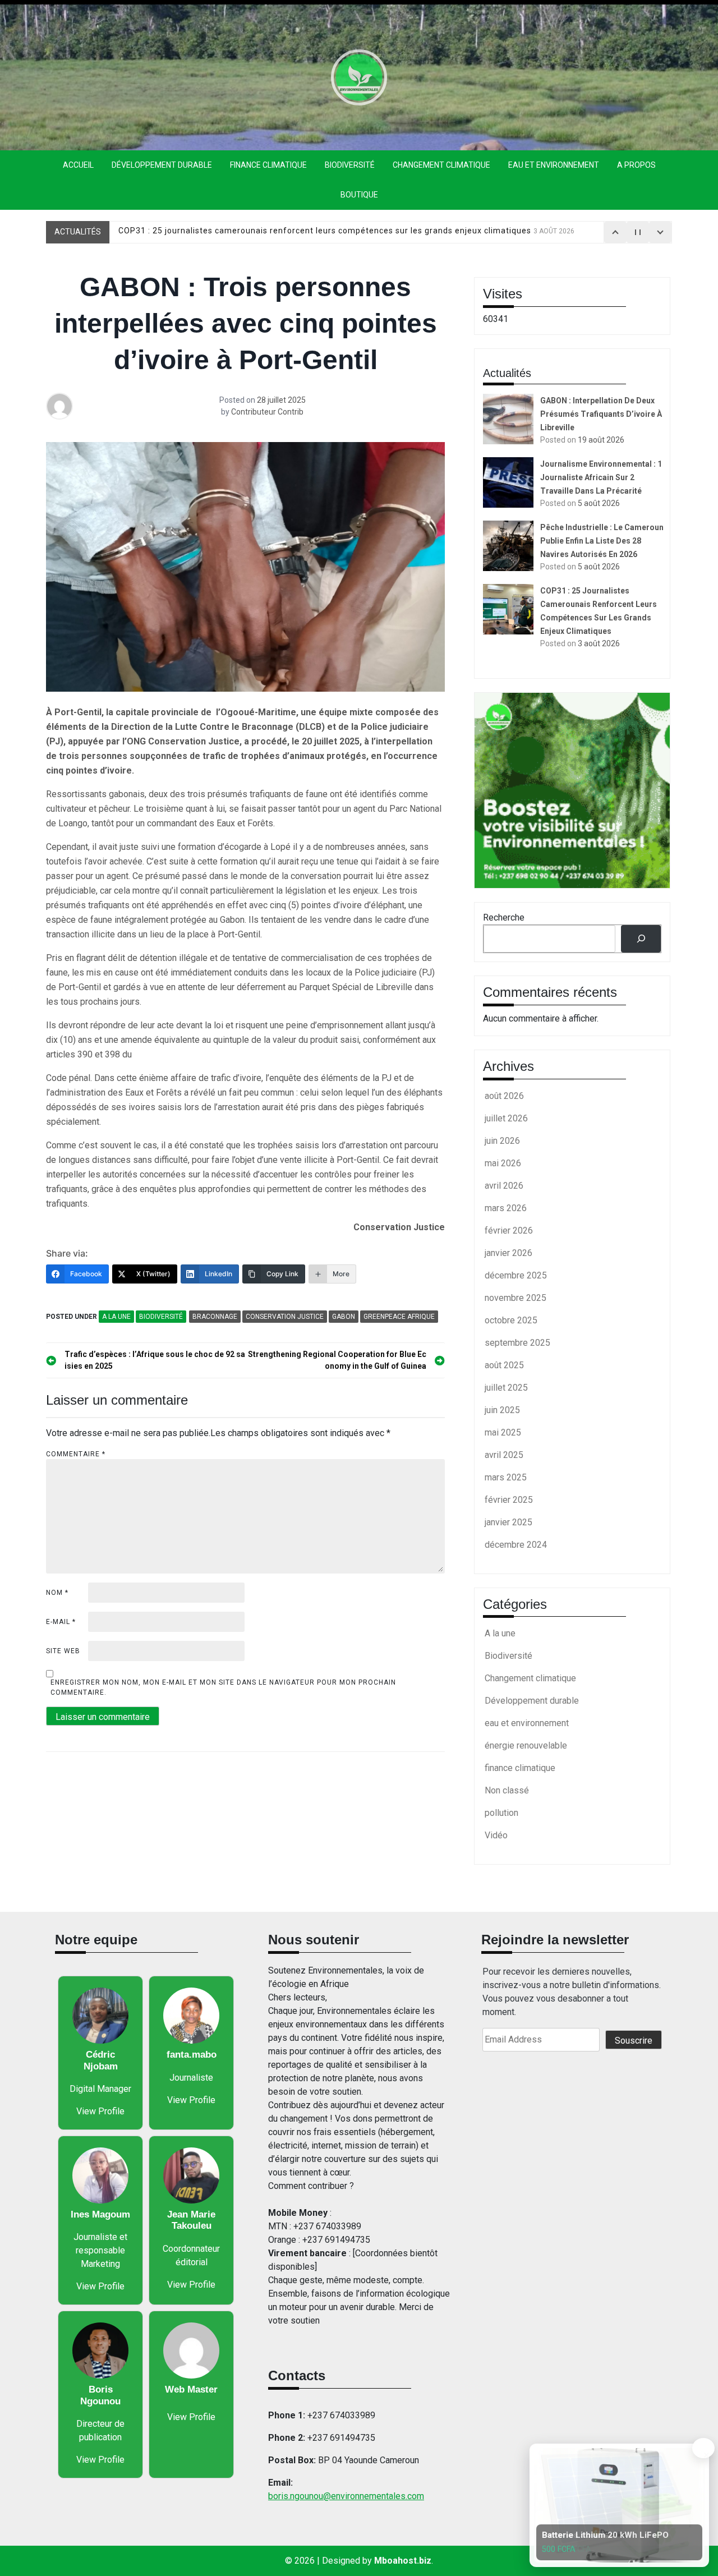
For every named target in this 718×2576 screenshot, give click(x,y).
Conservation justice (285, 1317)
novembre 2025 (516, 1298)
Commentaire (76, 1454)
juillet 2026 (506, 1118)
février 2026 (509, 1231)
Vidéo (496, 1835)
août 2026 (504, 1096)
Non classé (507, 1790)
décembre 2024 (516, 1545)
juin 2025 (502, 1410)
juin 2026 (502, 1141)
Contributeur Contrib (267, 412)
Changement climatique (441, 165)
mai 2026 (503, 1163)
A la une (116, 1317)
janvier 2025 (508, 1522)
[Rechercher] (641, 939)
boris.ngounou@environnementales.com (346, 2496)
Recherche (504, 917)
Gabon (344, 1317)
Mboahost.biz (403, 2561)
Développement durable (162, 165)
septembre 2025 (517, 1343)
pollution (501, 1813)
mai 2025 (503, 1432)
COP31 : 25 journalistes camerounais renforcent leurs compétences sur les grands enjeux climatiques (346, 232)
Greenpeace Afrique (399, 1317)
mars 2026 (506, 1208)
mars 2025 (506, 1477)
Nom (57, 1593)
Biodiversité (350, 165)
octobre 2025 (511, 1320)
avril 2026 (504, 1186)
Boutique (359, 195)
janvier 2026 (508, 1253)
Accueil (78, 165)
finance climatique (268, 165)
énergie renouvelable (526, 1745)
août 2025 (504, 1365)
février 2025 (509, 1500)
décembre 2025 (516, 1275)
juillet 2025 (506, 1388)
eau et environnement (554, 165)
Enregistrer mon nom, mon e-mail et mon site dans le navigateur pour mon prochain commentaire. (223, 1687)
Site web (63, 1651)
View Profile (100, 2111)
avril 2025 (504, 1455)
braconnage (215, 1317)
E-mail (61, 1622)
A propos (636, 165)
